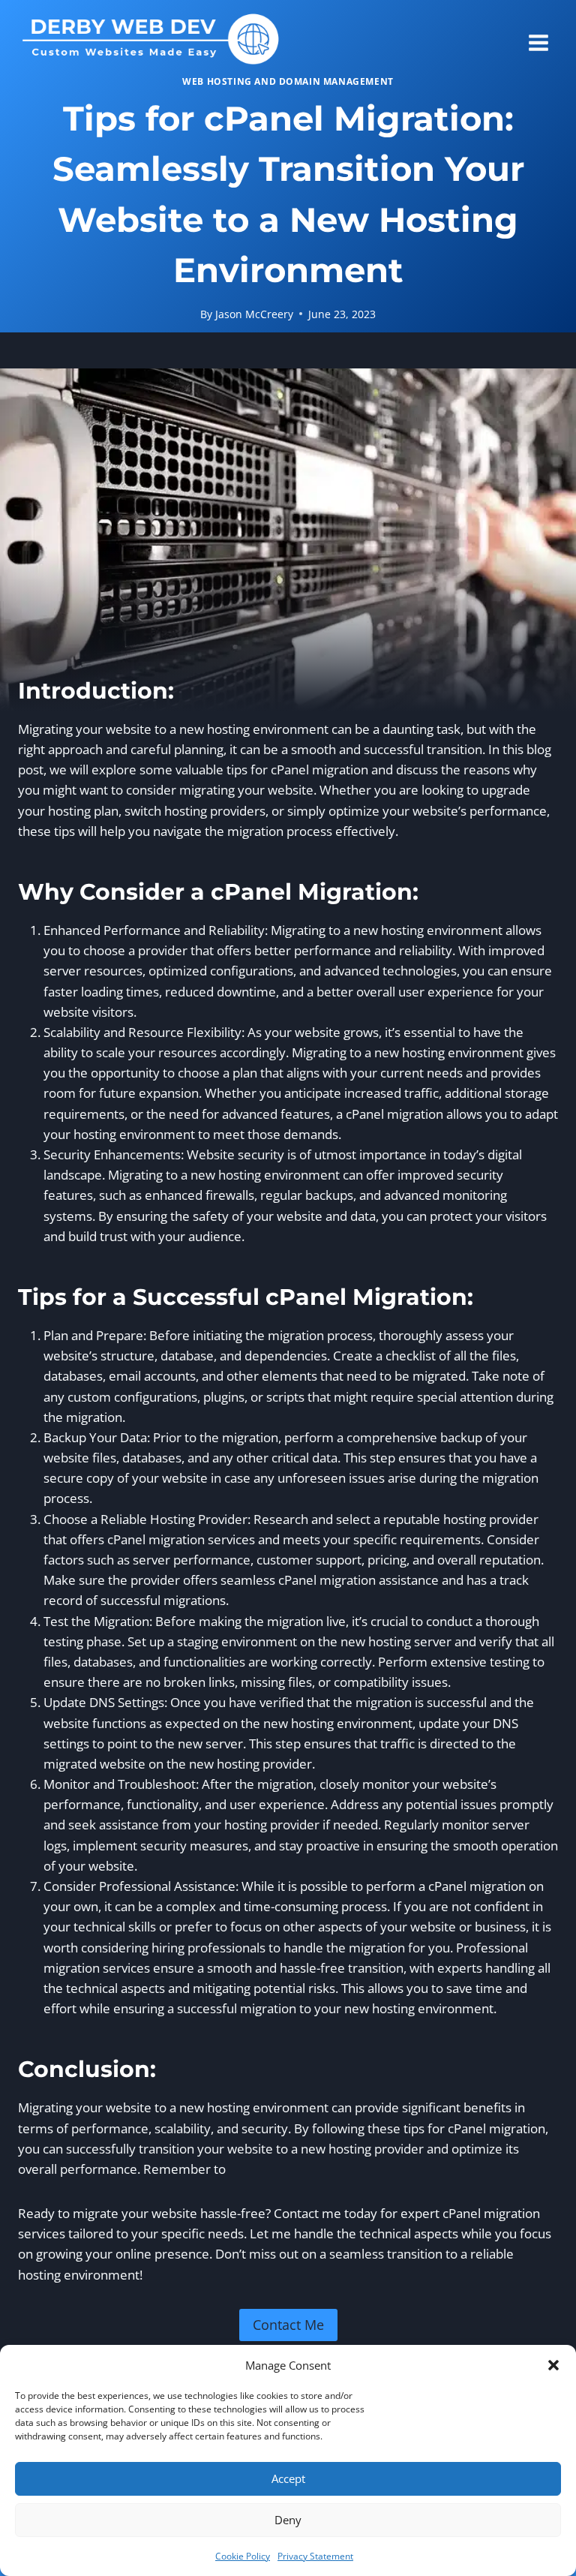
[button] (553, 2365)
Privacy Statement (315, 2556)
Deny (288, 2520)
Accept (288, 2478)
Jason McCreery (254, 314)
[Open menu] (539, 38)
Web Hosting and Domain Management (288, 81)
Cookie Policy (243, 2556)
